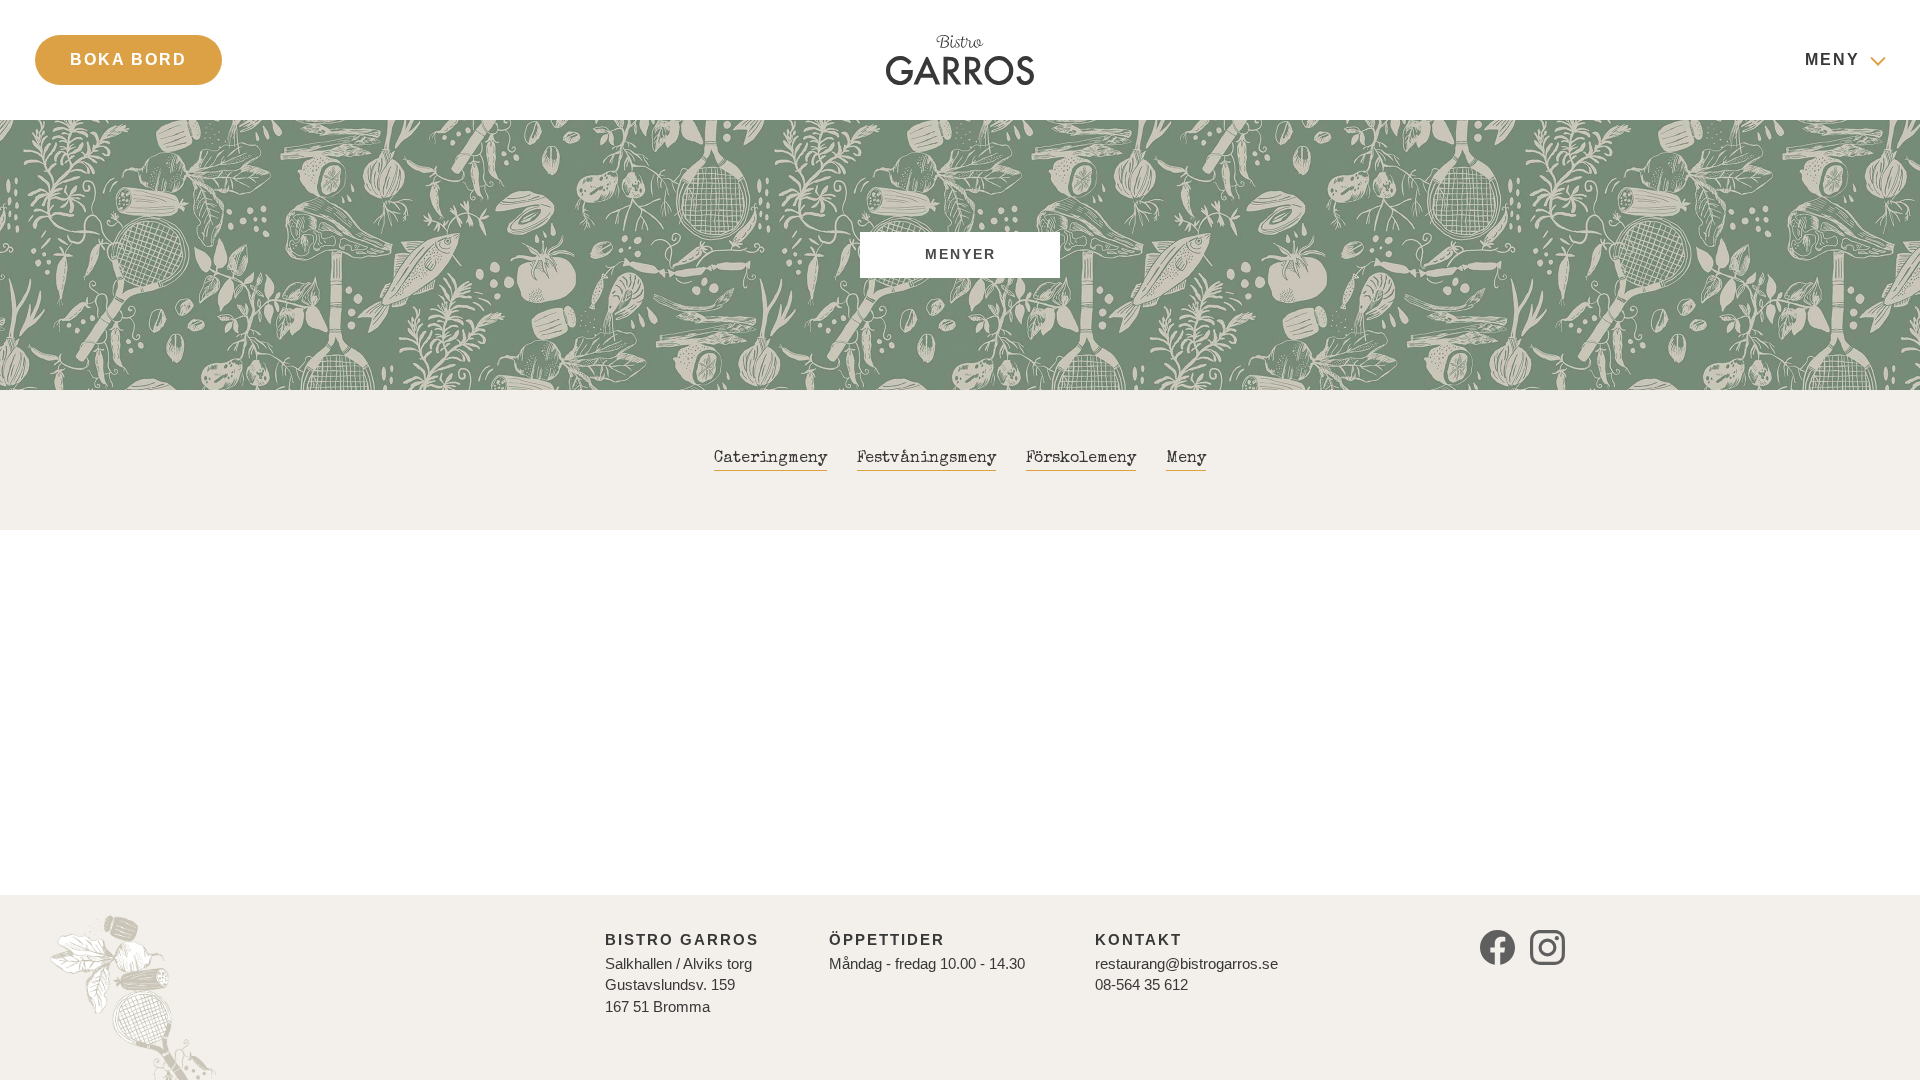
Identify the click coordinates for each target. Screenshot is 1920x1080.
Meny (1832, 59)
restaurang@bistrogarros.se (1186, 963)
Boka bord (128, 59)
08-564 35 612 (1141, 984)
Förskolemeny (1081, 459)
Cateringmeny (770, 459)
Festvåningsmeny (926, 459)
